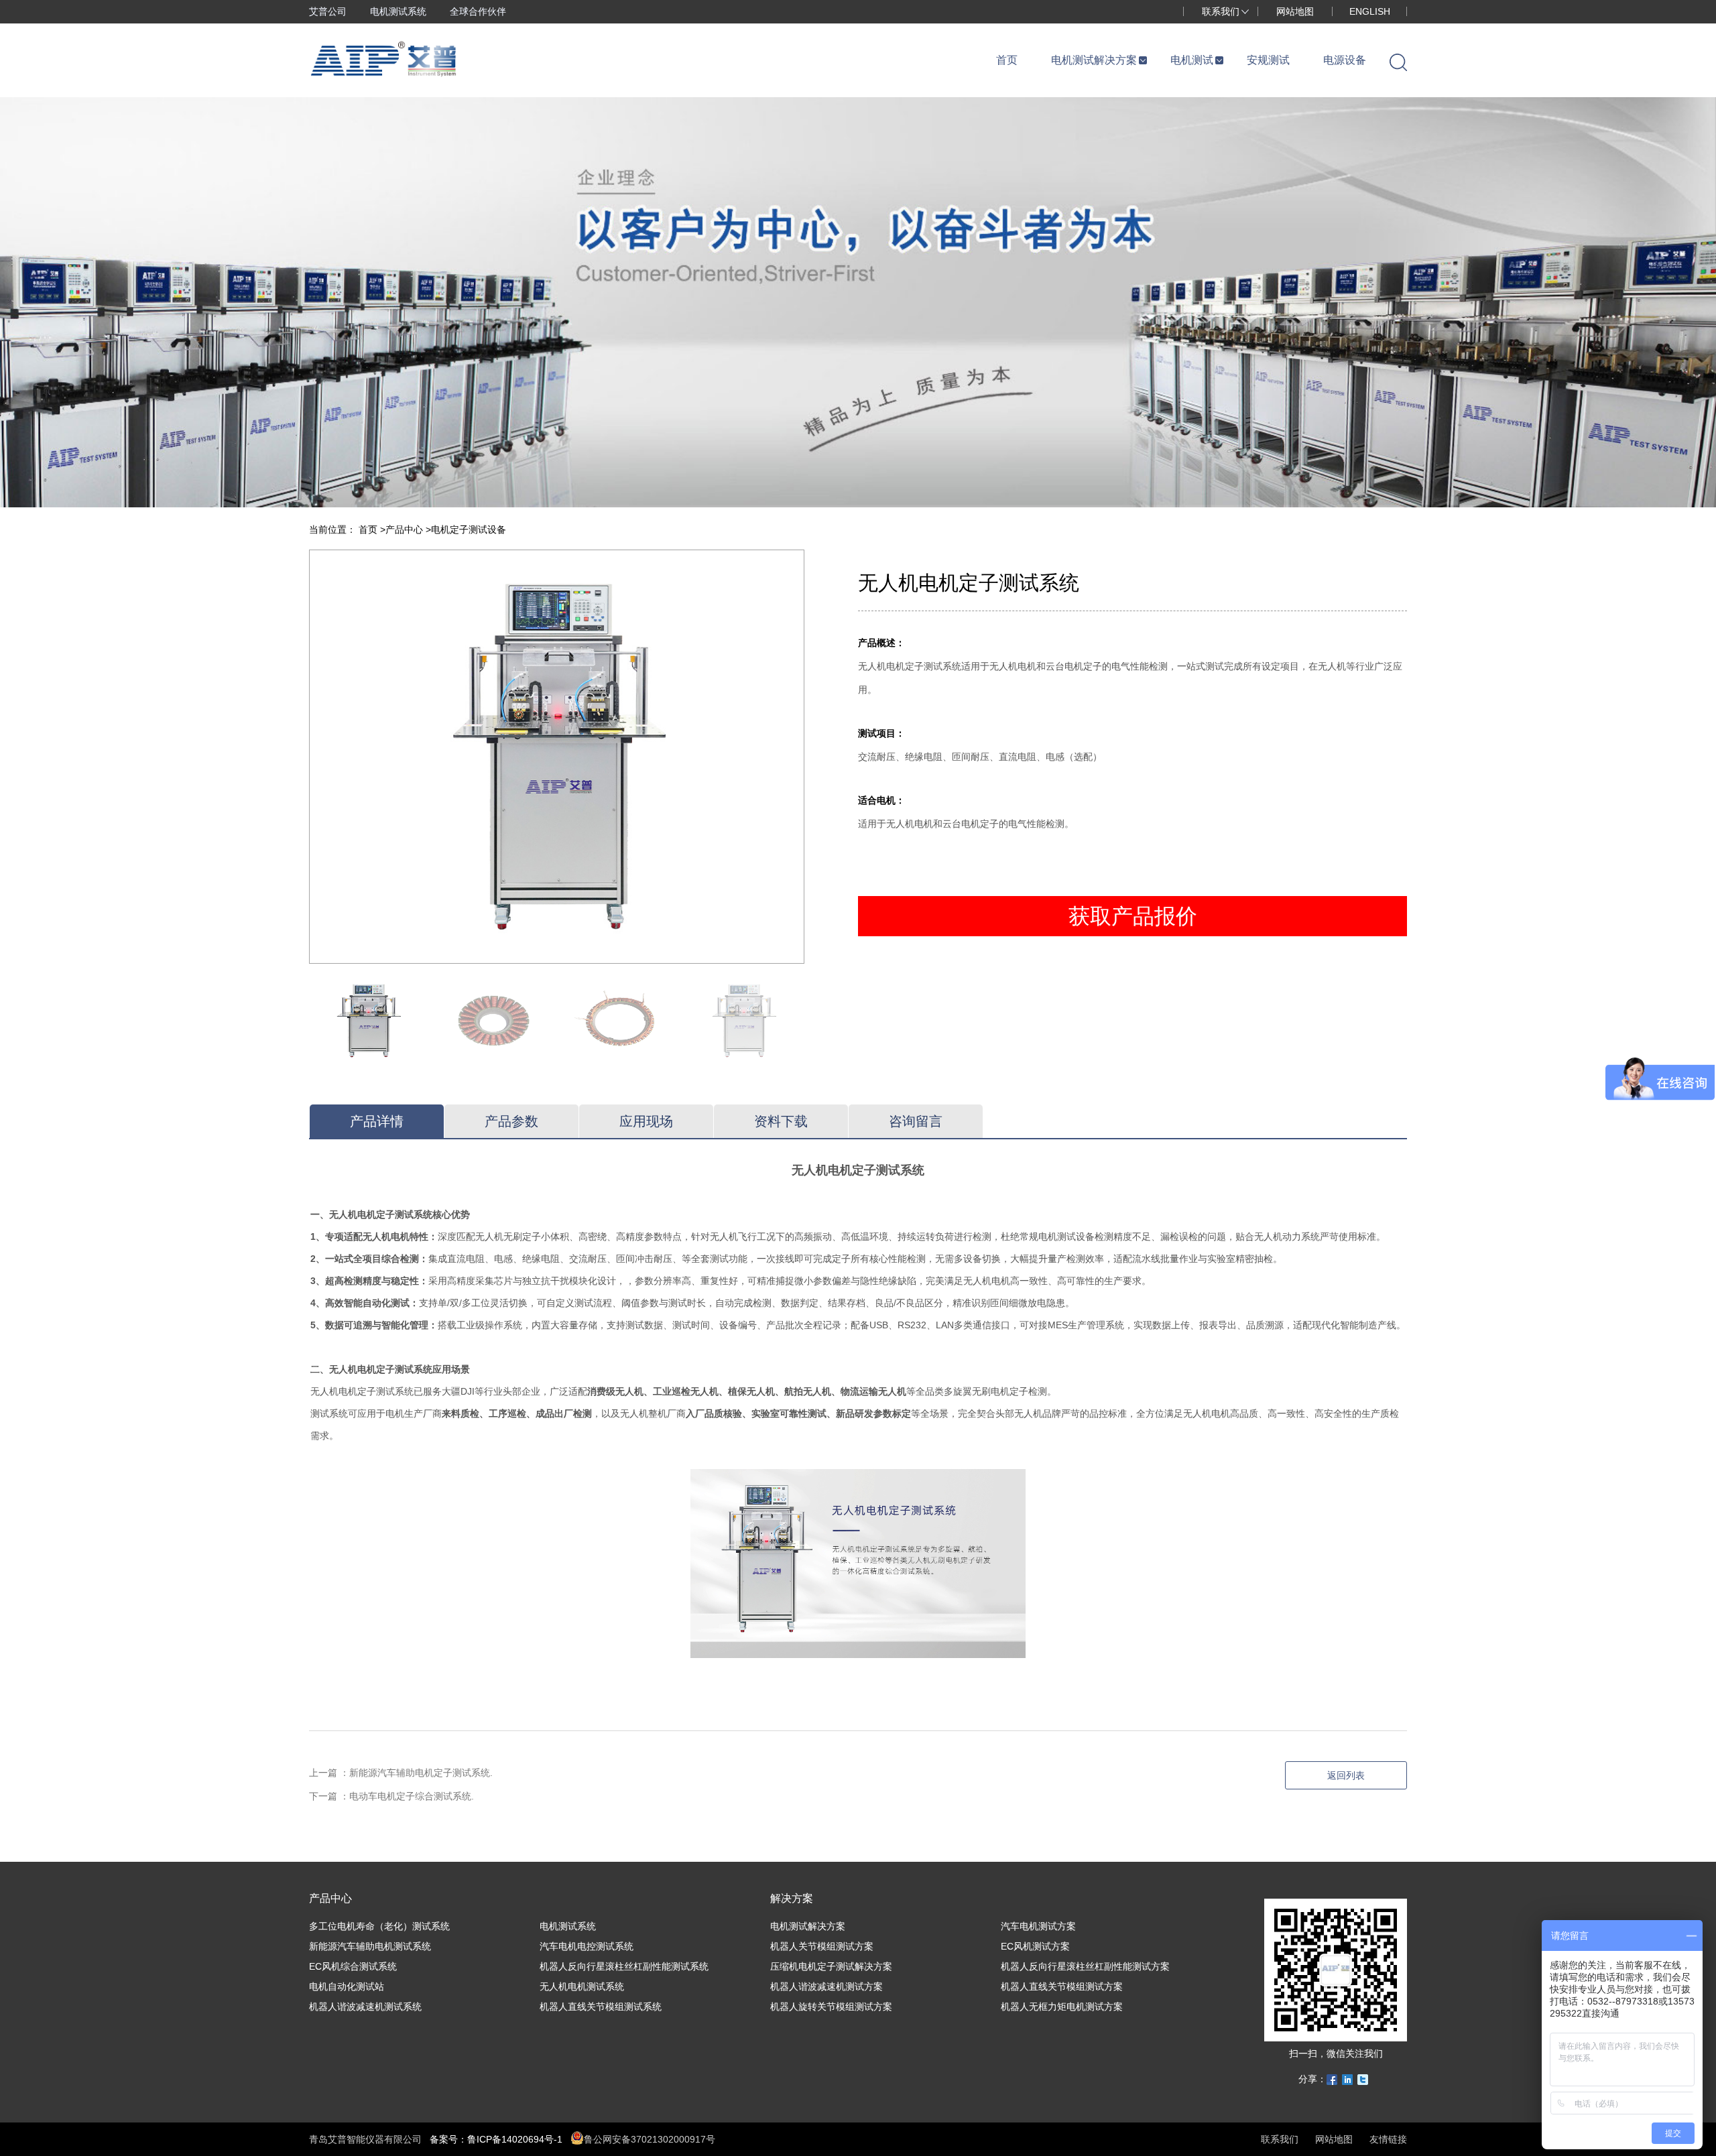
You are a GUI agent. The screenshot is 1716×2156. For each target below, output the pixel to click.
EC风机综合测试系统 (353, 1966)
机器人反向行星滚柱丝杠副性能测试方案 (1085, 1966)
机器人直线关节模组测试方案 (1062, 1986)
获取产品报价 (1133, 916)
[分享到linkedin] (1348, 2080)
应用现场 (646, 1121)
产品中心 (406, 529)
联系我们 (1221, 11)
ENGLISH (1370, 11)
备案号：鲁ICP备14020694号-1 (496, 2139)
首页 (369, 529)
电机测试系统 (398, 11)
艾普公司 (328, 11)
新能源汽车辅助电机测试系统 (370, 1946)
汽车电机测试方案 (1038, 1926)
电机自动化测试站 (347, 1986)
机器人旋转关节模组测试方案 (831, 2007)
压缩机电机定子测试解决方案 (831, 1966)
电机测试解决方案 (808, 1926)
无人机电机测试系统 (582, 1986)
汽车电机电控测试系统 (587, 1946)
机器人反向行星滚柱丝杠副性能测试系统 (624, 1966)
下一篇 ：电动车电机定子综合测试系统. (391, 1796)
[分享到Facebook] (1332, 2080)
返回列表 (1346, 1775)
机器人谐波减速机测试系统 (365, 2007)
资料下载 (781, 1121)
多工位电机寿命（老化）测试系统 (379, 1926)
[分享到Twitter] (1363, 2080)
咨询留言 (916, 1121)
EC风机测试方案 (1035, 1946)
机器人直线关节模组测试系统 (601, 2007)
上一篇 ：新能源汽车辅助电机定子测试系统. (401, 1773)
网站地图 (1295, 11)
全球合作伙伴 (478, 11)
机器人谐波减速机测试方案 (826, 1986)
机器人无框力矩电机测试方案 (1062, 2007)
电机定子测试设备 (469, 529)
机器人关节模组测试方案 (822, 1946)
